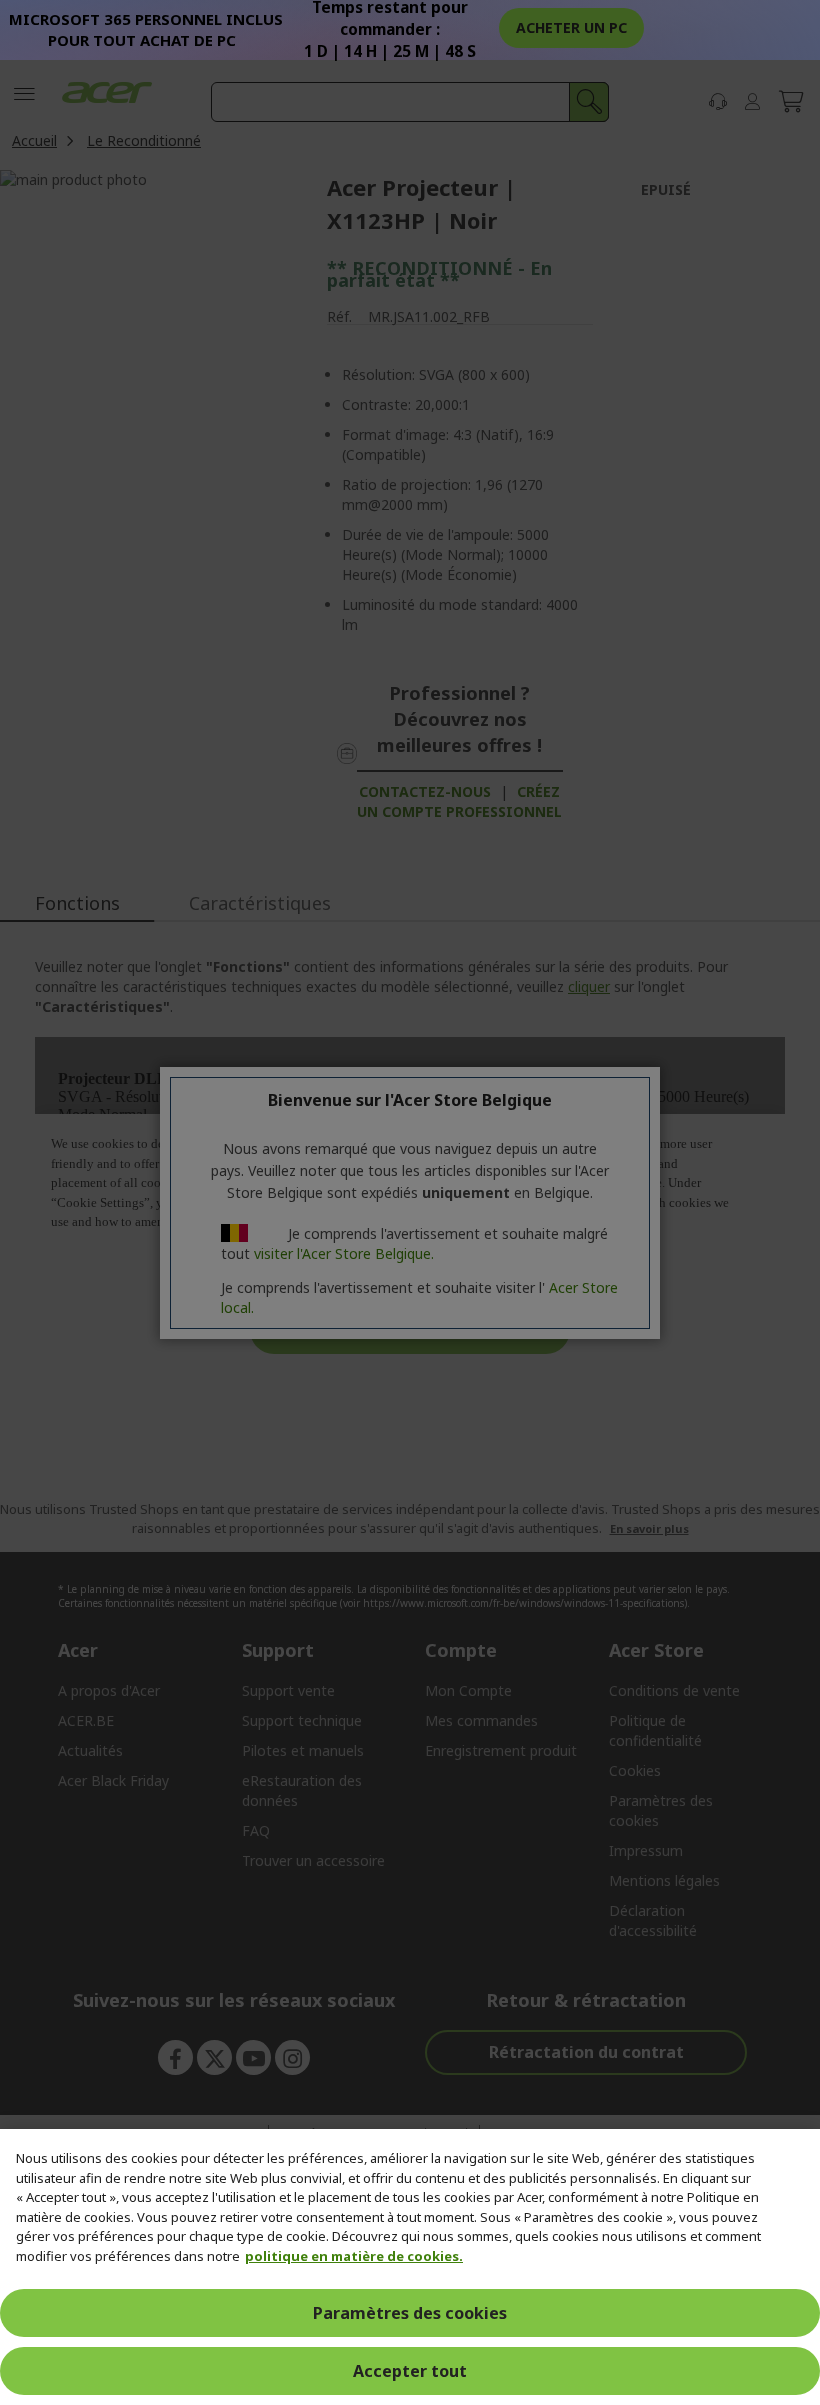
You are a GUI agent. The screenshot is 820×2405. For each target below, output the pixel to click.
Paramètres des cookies (410, 2313)
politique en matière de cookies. (354, 2256)
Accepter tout (410, 2371)
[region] (410, 2267)
